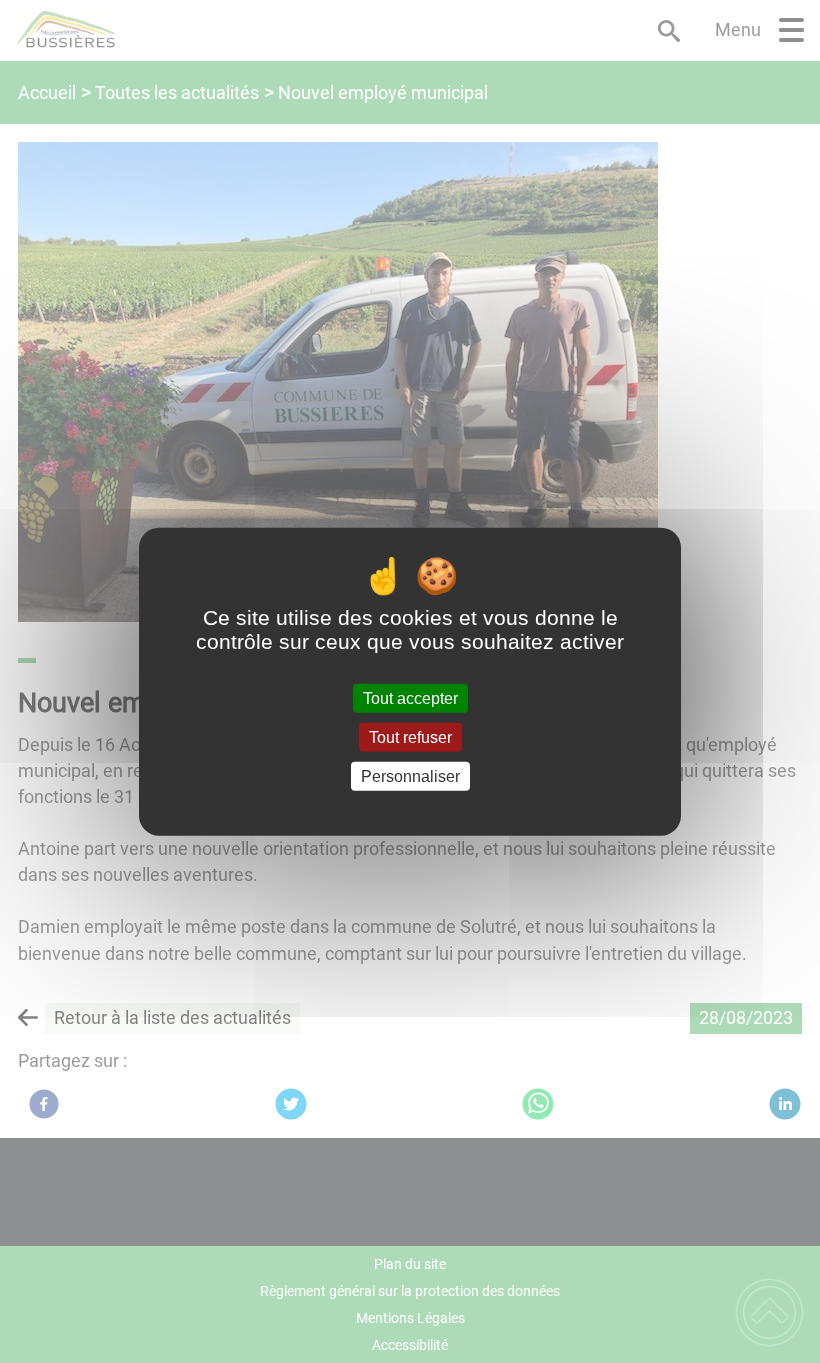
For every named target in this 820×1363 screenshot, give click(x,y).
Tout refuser (410, 736)
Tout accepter (410, 697)
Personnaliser (410, 776)
